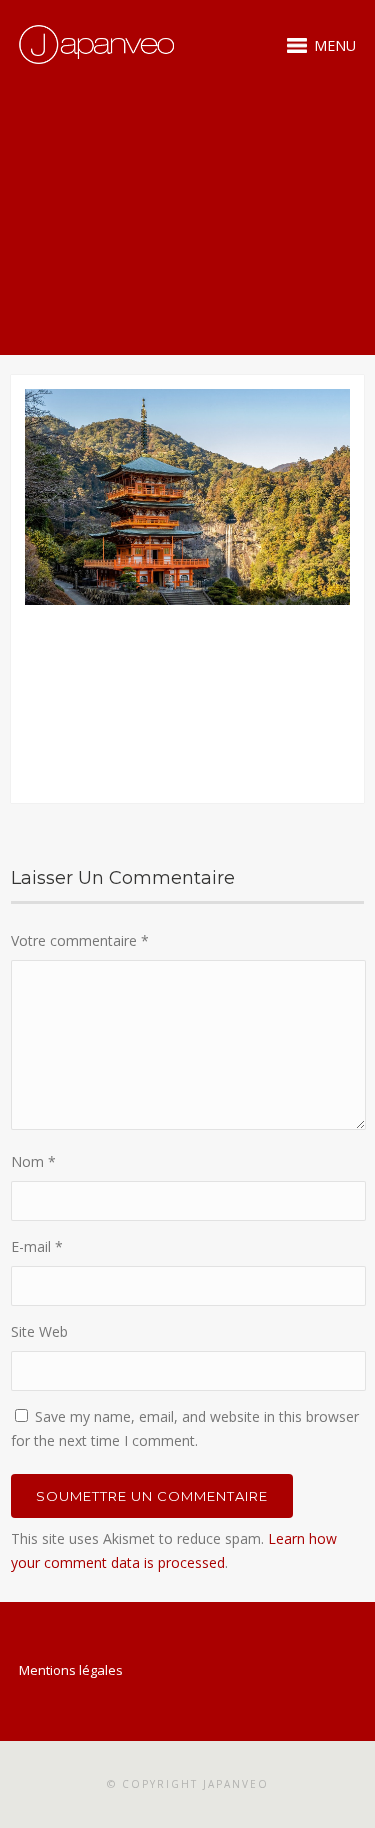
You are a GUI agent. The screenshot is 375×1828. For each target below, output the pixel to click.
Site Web (39, 1331)
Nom (33, 1161)
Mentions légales (71, 1670)
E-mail (37, 1246)
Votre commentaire (80, 940)
